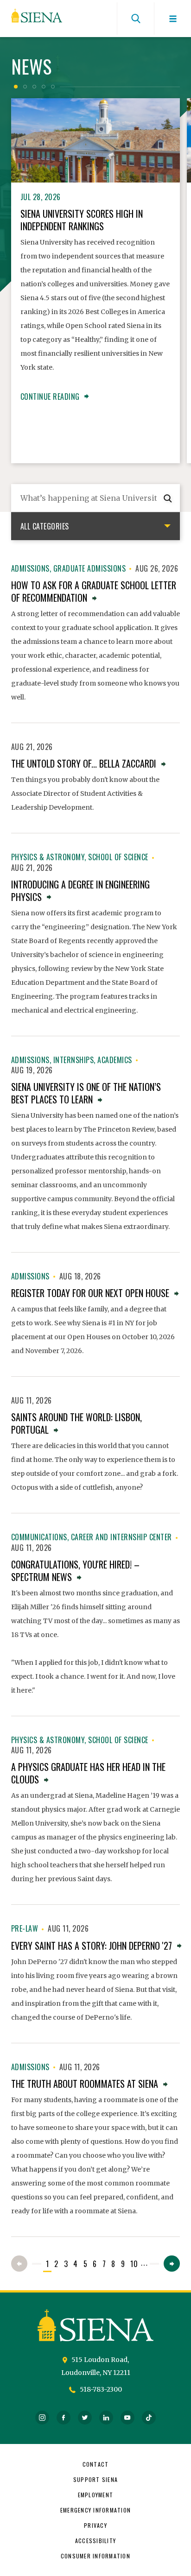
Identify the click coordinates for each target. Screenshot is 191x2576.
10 (134, 2264)
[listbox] (95, 526)
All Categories (45, 526)
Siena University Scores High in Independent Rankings (82, 220)
